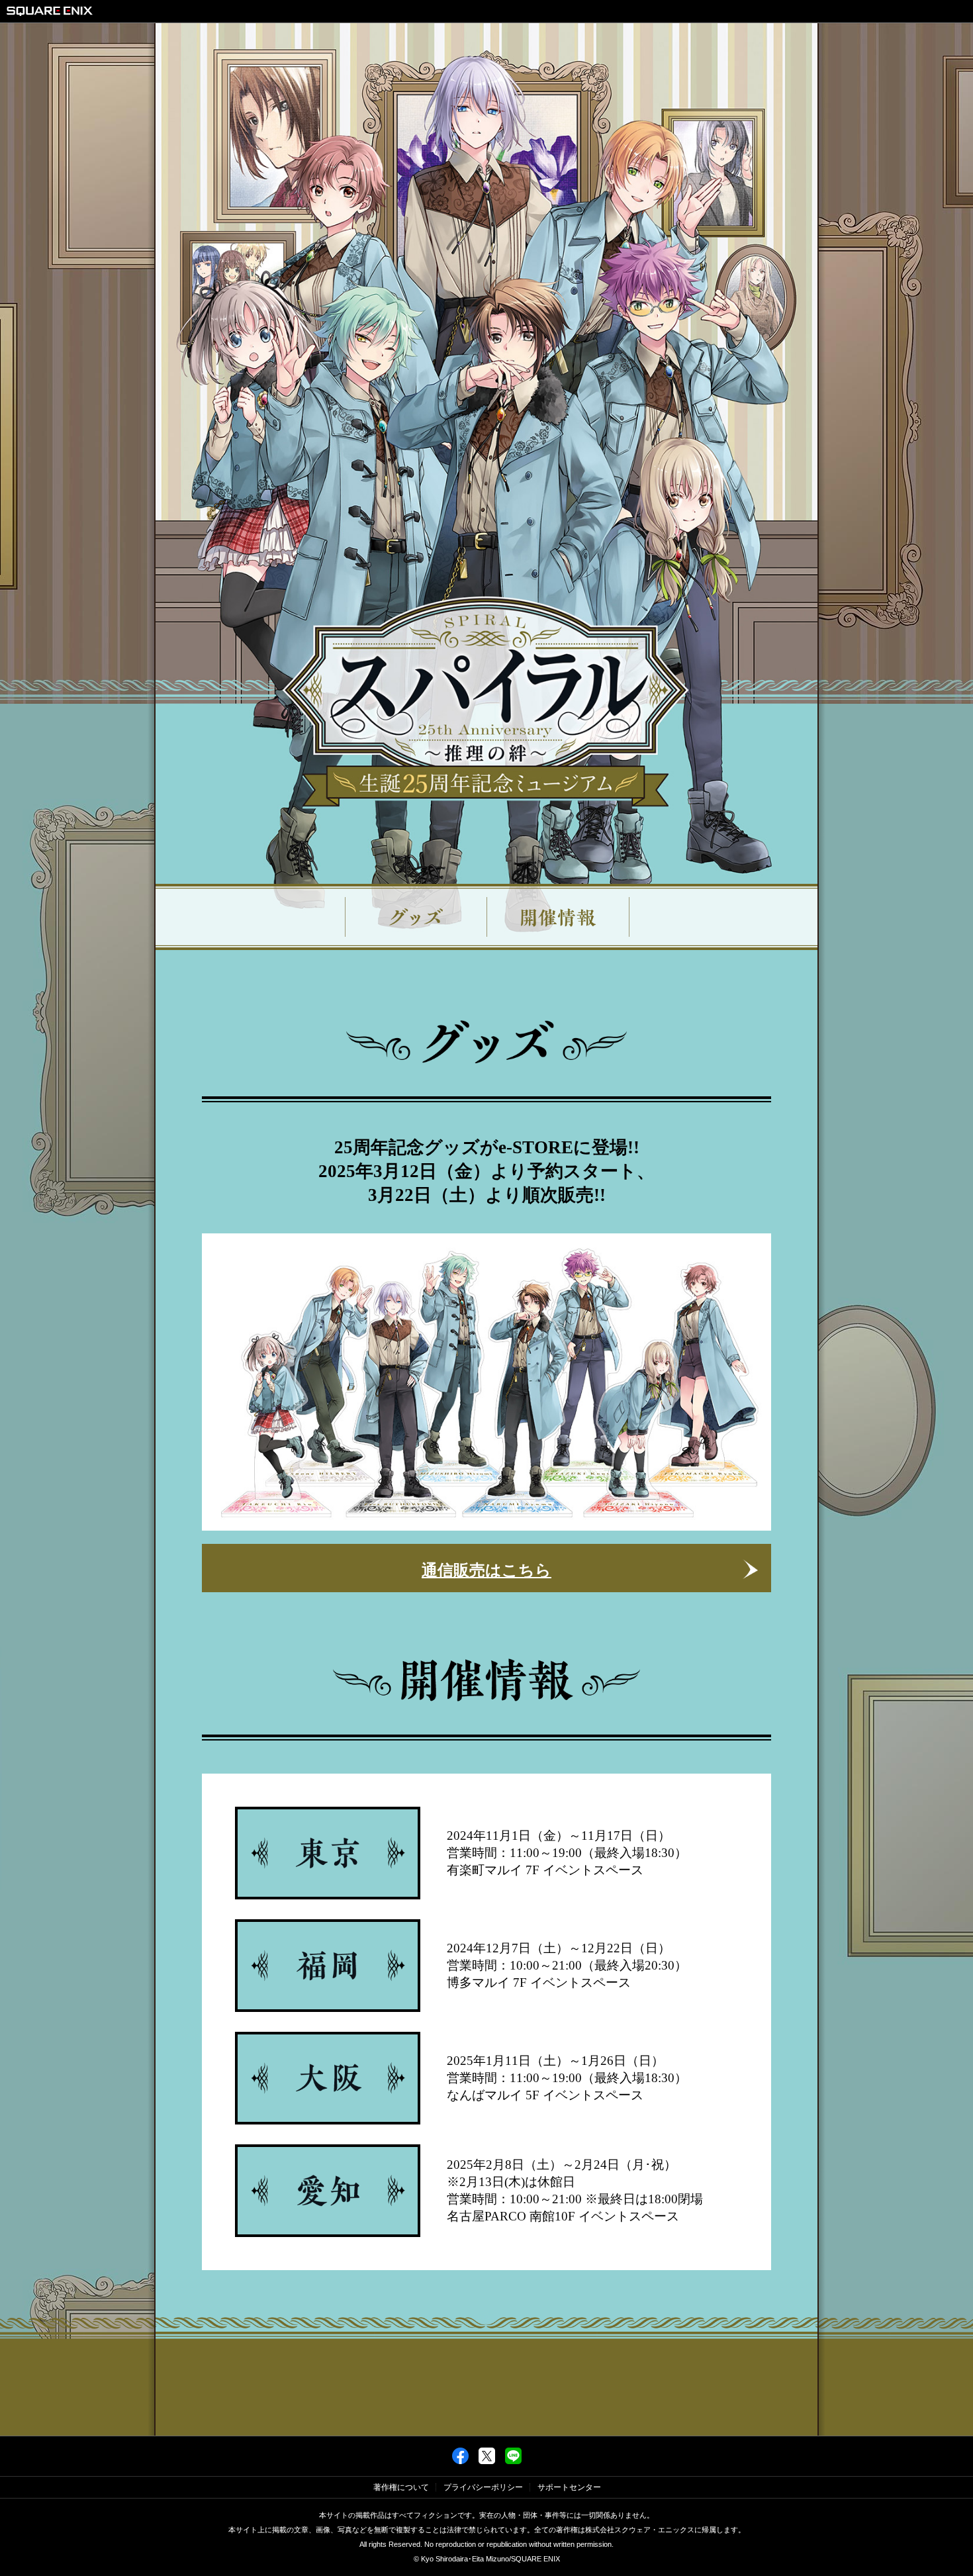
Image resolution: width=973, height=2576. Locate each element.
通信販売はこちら (486, 1570)
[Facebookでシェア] (460, 2461)
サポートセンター (569, 2487)
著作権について (401, 2487)
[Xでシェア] (487, 2461)
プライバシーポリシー (483, 2487)
